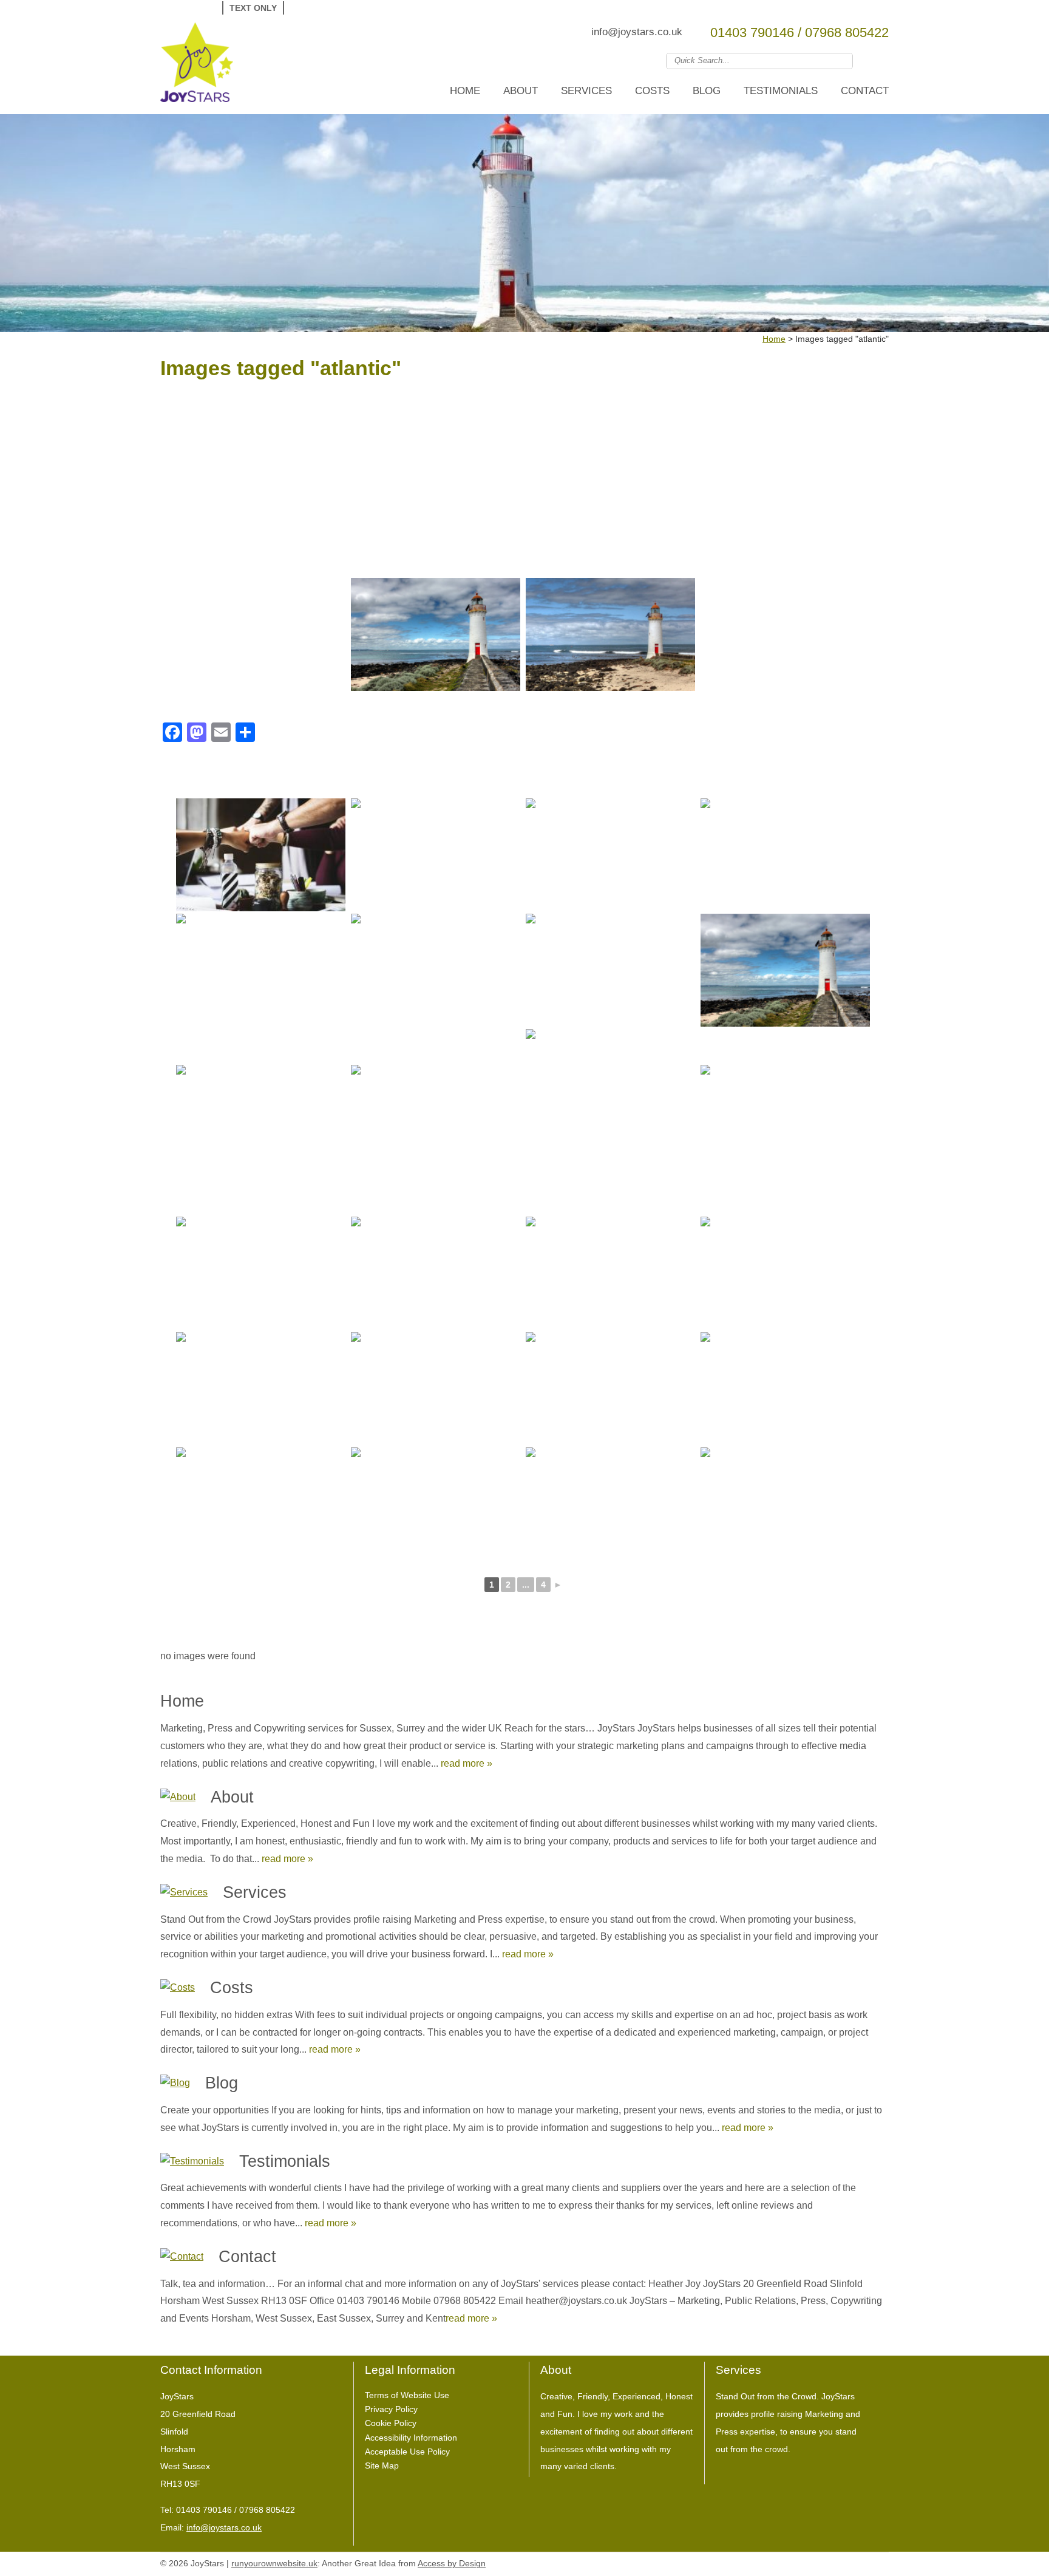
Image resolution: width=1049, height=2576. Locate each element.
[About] (178, 1797)
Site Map (382, 2466)
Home (465, 91)
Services (586, 91)
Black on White (321, 8)
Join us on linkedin (881, 60)
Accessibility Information (411, 2438)
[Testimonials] (192, 2162)
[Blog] (175, 2083)
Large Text (186, 8)
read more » (467, 1763)
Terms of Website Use (407, 2395)
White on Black (303, 8)
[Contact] (182, 2257)
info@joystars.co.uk (637, 32)
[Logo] (197, 65)
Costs (652, 91)
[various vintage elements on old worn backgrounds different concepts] (785, 1273)
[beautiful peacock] (610, 970)
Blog (707, 91)
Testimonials (781, 91)
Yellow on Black (340, 8)
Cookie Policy (391, 2423)
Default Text (170, 8)
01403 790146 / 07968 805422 (799, 32)
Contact (865, 91)
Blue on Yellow (359, 8)
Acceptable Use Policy (407, 2452)
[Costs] (178, 1988)
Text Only (253, 8)
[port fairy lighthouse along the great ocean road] (436, 634)
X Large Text (204, 8)
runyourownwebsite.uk (274, 2564)
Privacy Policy (391, 2409)
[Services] (184, 1893)
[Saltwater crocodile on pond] (261, 970)
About (521, 91)
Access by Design (452, 2564)
